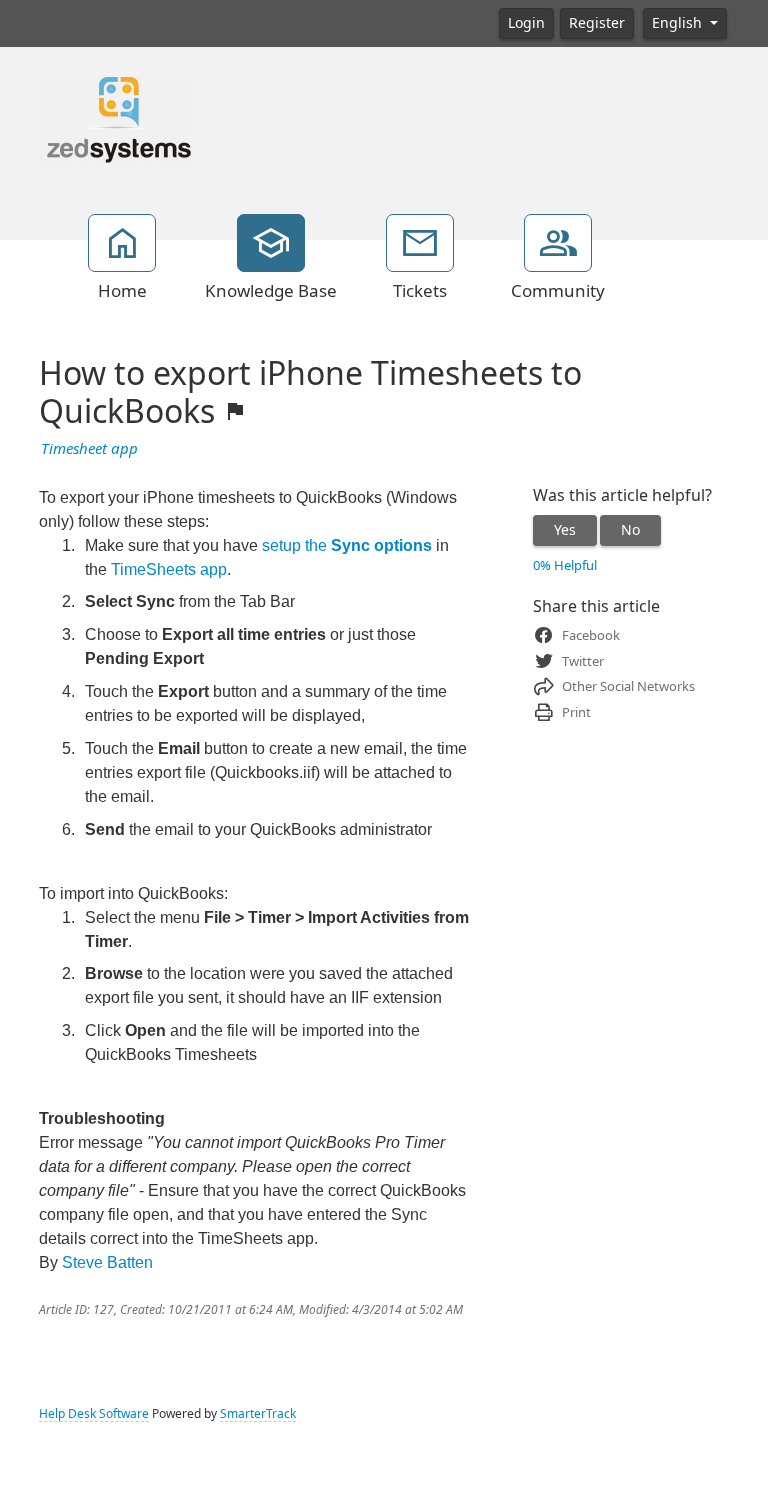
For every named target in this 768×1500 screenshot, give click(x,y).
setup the (347, 545)
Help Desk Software (94, 1414)
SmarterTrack (258, 1414)
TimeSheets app (169, 569)
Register (597, 23)
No (630, 530)
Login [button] (526, 23)
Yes (565, 530)
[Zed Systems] (116, 119)
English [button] (679, 23)
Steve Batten (107, 1262)
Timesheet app (89, 449)
